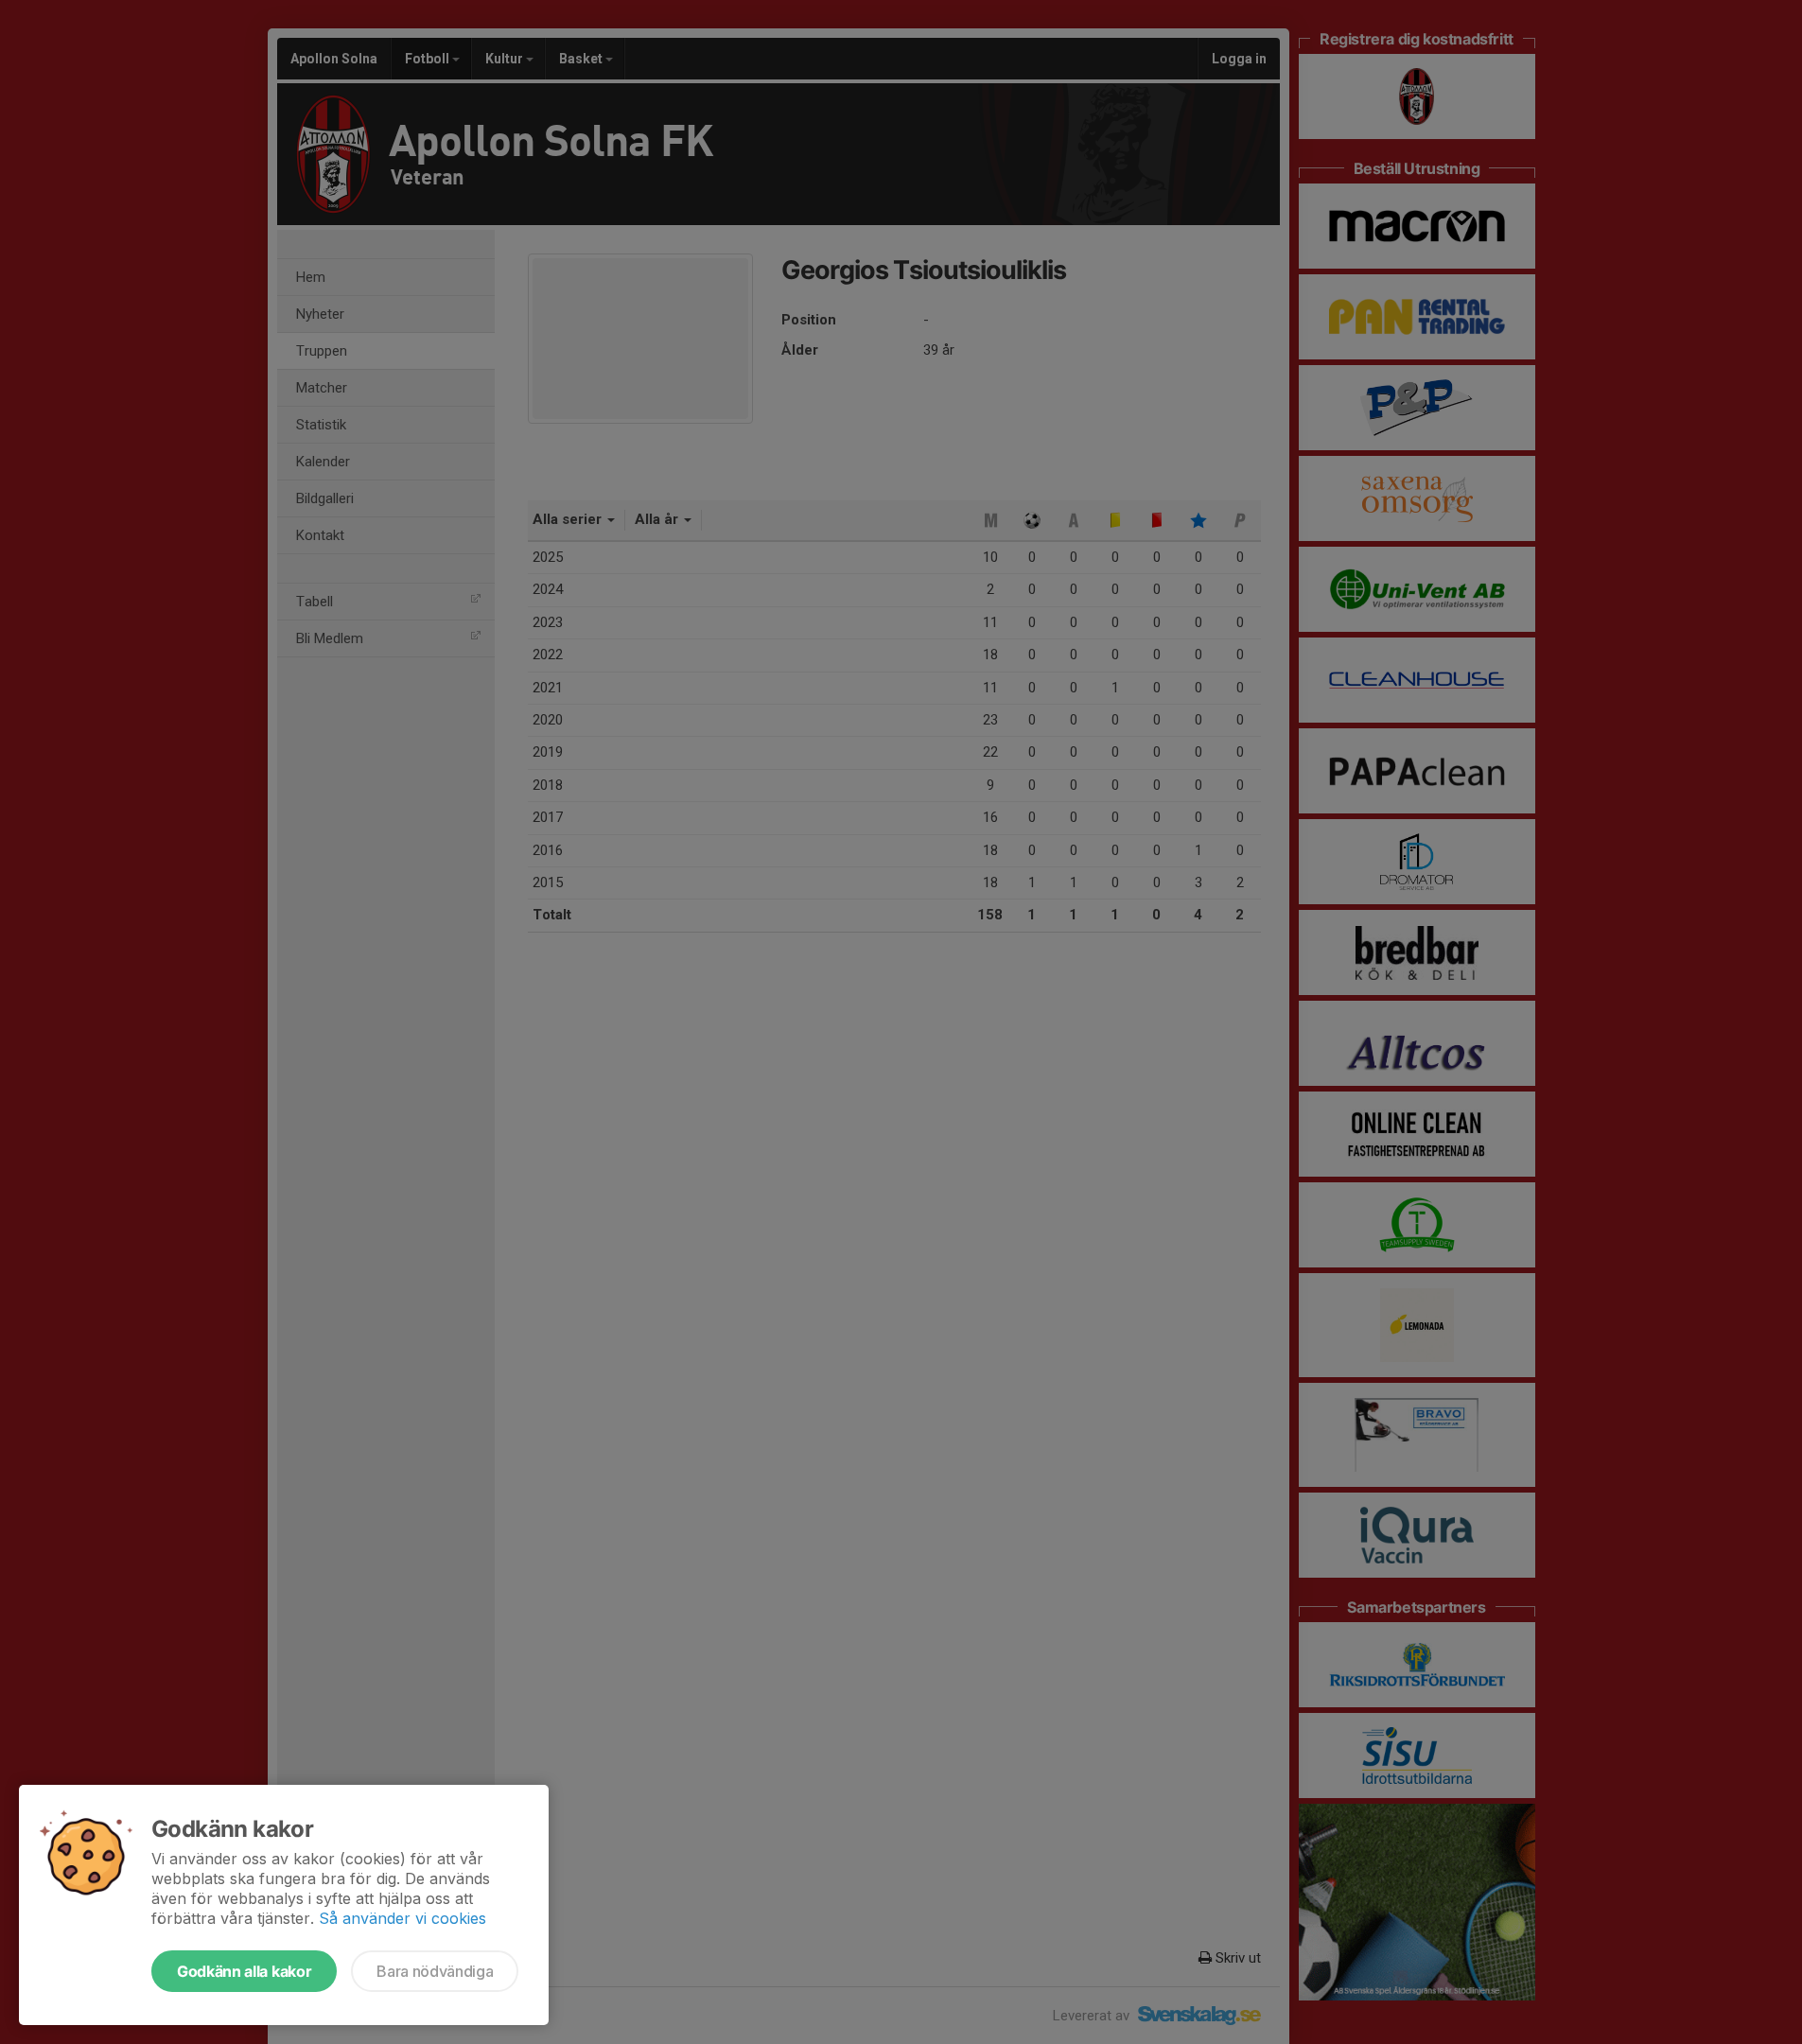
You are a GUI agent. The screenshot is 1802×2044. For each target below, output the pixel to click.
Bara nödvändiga (435, 1971)
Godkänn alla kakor (244, 1971)
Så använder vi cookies (402, 1918)
